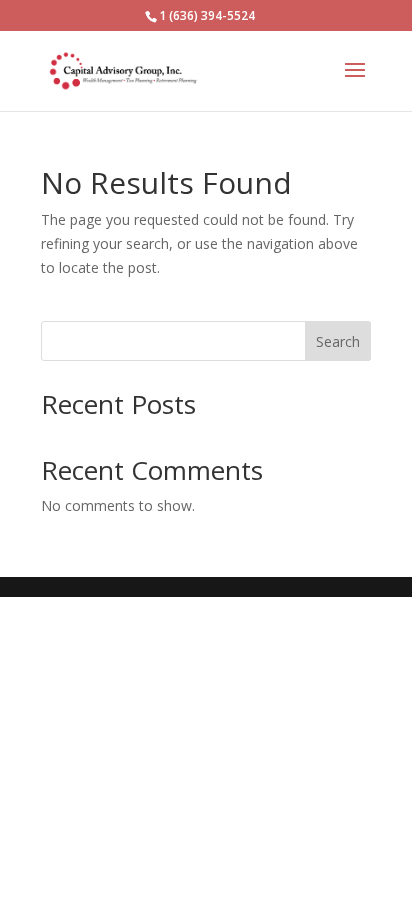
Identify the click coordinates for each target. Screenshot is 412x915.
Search (338, 341)
